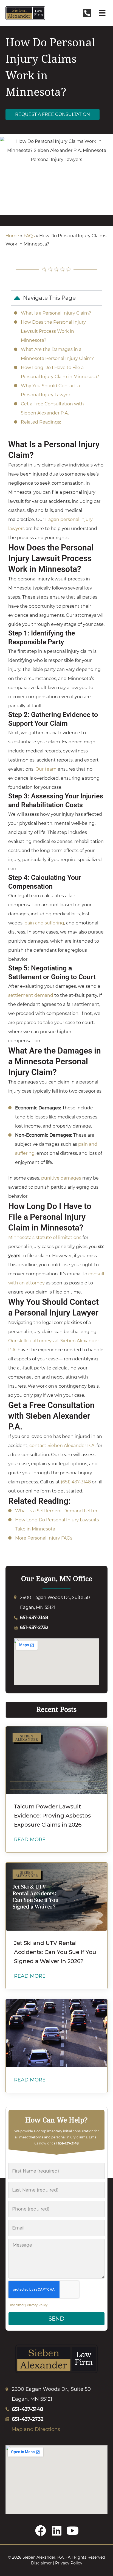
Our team (46, 769)
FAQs (29, 236)
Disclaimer (16, 2305)
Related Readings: (41, 422)
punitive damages (61, 1178)
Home (12, 236)
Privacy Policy (37, 2305)
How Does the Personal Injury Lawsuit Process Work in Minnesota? (53, 331)
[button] (102, 13)
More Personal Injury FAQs (44, 1538)
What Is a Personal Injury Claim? (56, 313)
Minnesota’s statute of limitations (45, 1237)
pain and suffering (44, 923)
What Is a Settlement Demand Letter (56, 1511)
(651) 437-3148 (75, 1482)
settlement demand (31, 995)
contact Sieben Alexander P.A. (62, 1446)
